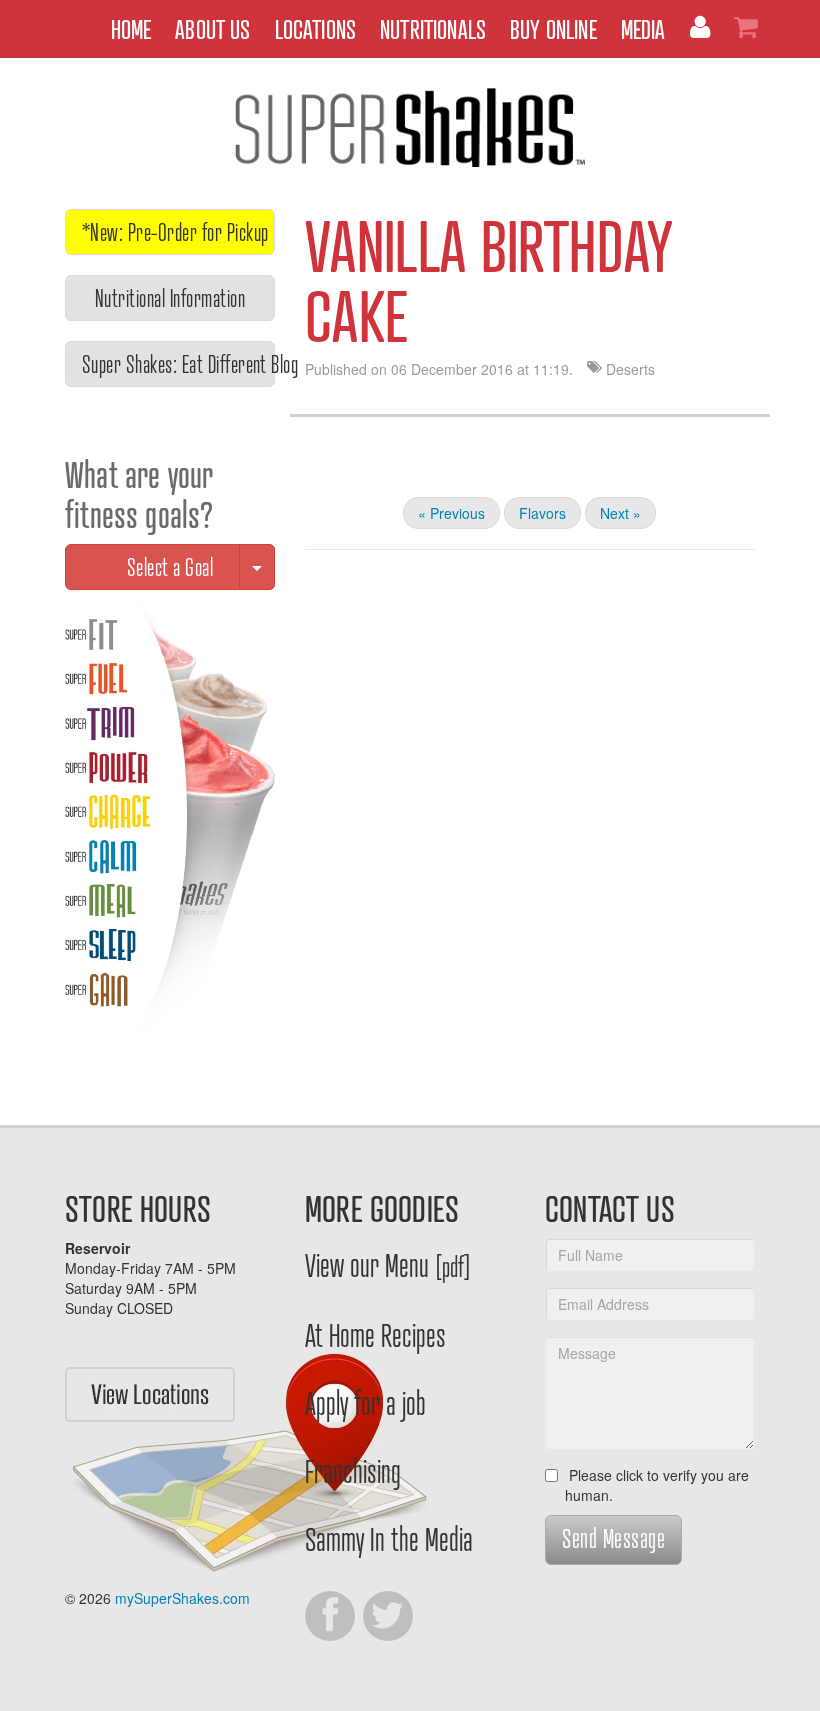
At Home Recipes (375, 1334)
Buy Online (553, 28)
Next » (620, 513)
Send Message (613, 1537)
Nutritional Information (170, 297)
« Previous (451, 513)
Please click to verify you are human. (657, 1485)
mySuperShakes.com (182, 1598)
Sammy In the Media (389, 1538)
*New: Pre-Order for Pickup (175, 231)
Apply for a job (365, 1402)
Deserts (630, 369)
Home (131, 28)
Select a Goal (170, 566)
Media (643, 28)
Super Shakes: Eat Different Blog (178, 363)
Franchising (353, 1470)
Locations (316, 28)
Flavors (542, 513)
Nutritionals (433, 28)
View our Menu (388, 1264)
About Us (212, 28)
